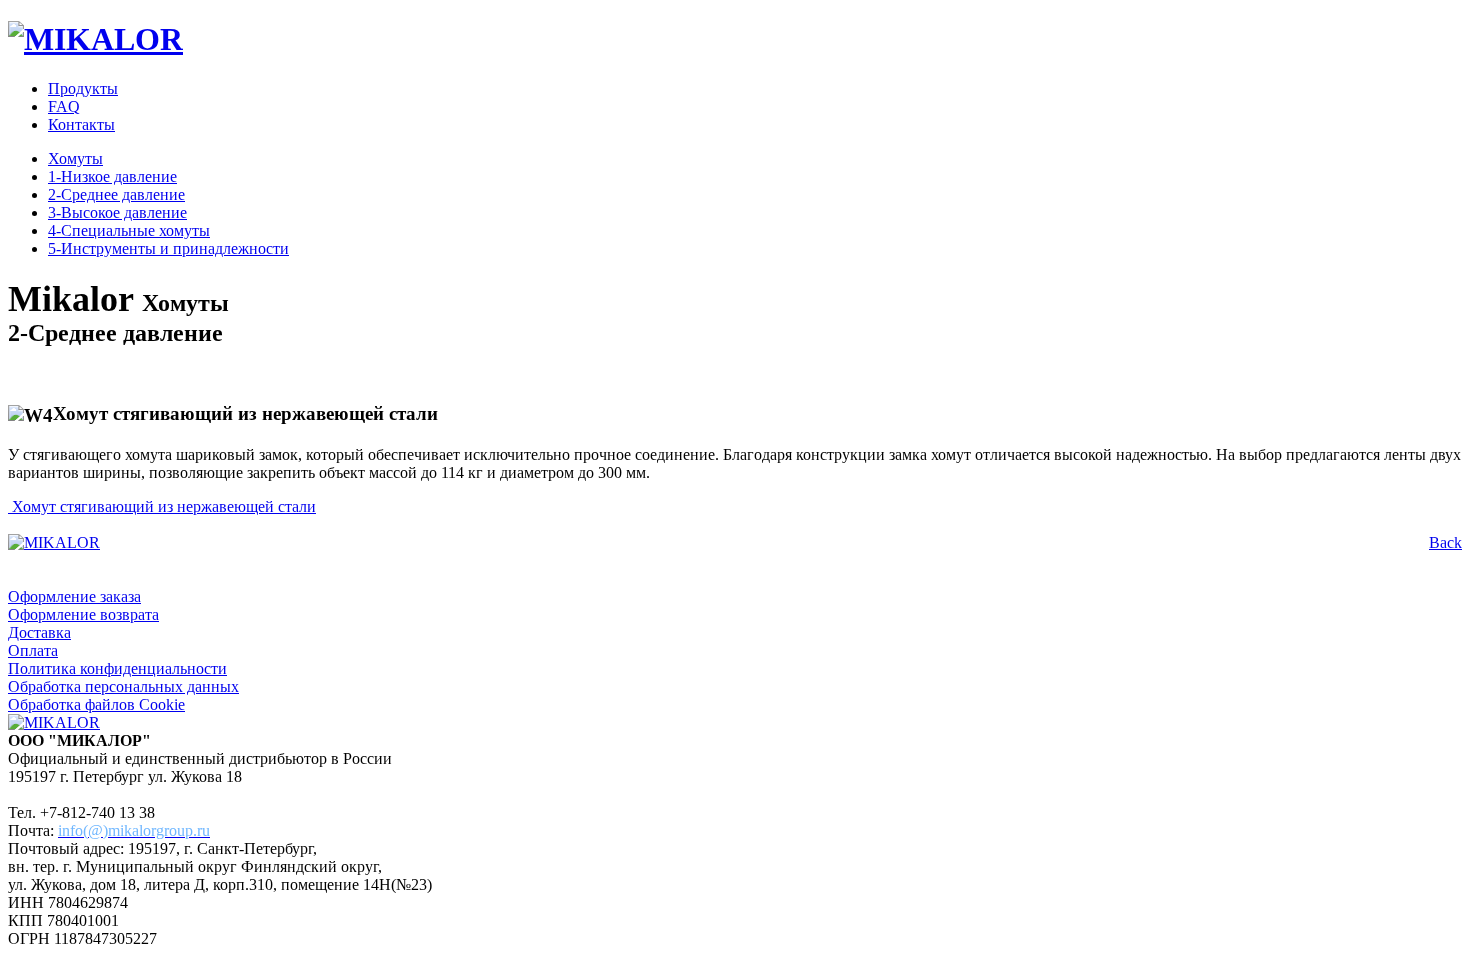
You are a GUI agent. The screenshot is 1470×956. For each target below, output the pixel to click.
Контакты (81, 124)
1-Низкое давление (112, 176)
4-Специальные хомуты (129, 230)
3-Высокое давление (117, 212)
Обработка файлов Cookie (96, 704)
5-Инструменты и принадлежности (168, 248)
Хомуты (75, 158)
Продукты (83, 88)
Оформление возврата (83, 614)
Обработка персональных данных (123, 686)
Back (1445, 542)
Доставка (39, 632)
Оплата (33, 650)
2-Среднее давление (116, 194)
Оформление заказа (74, 596)
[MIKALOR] (95, 39)
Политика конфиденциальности (117, 668)
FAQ (64, 106)
